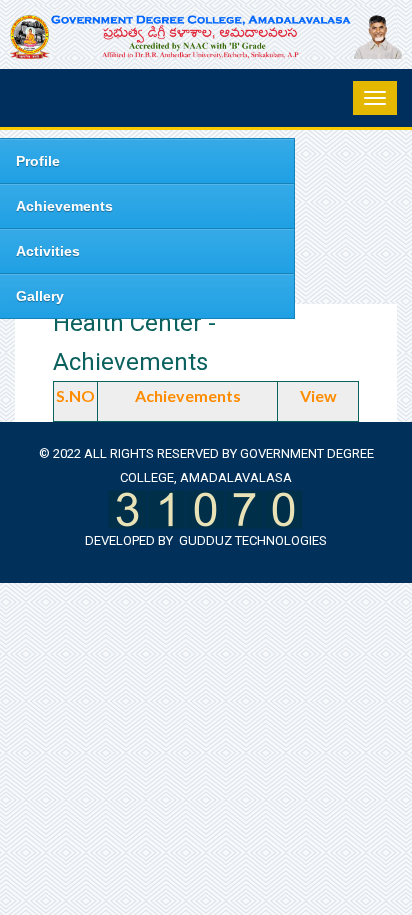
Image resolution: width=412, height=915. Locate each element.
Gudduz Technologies (253, 540)
